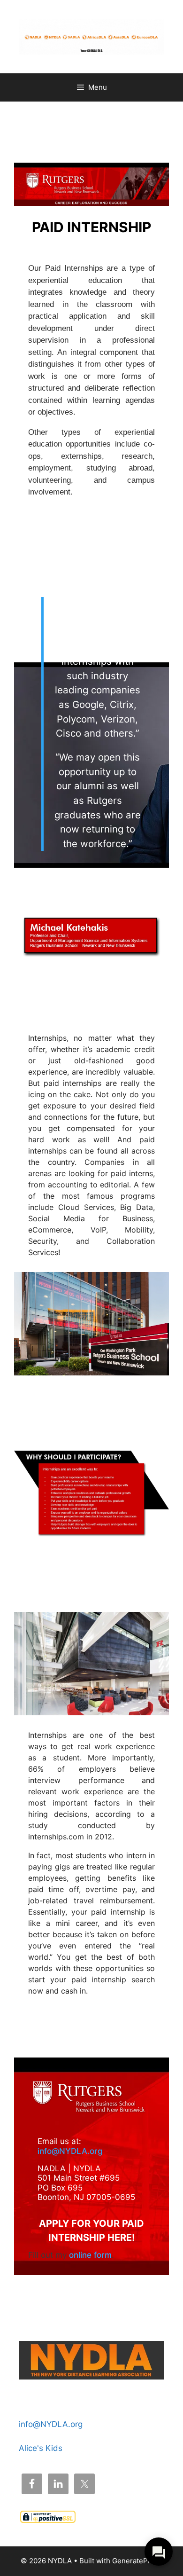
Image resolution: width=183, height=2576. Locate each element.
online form (90, 2255)
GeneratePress (137, 2561)
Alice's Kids (41, 2448)
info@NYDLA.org (70, 2151)
